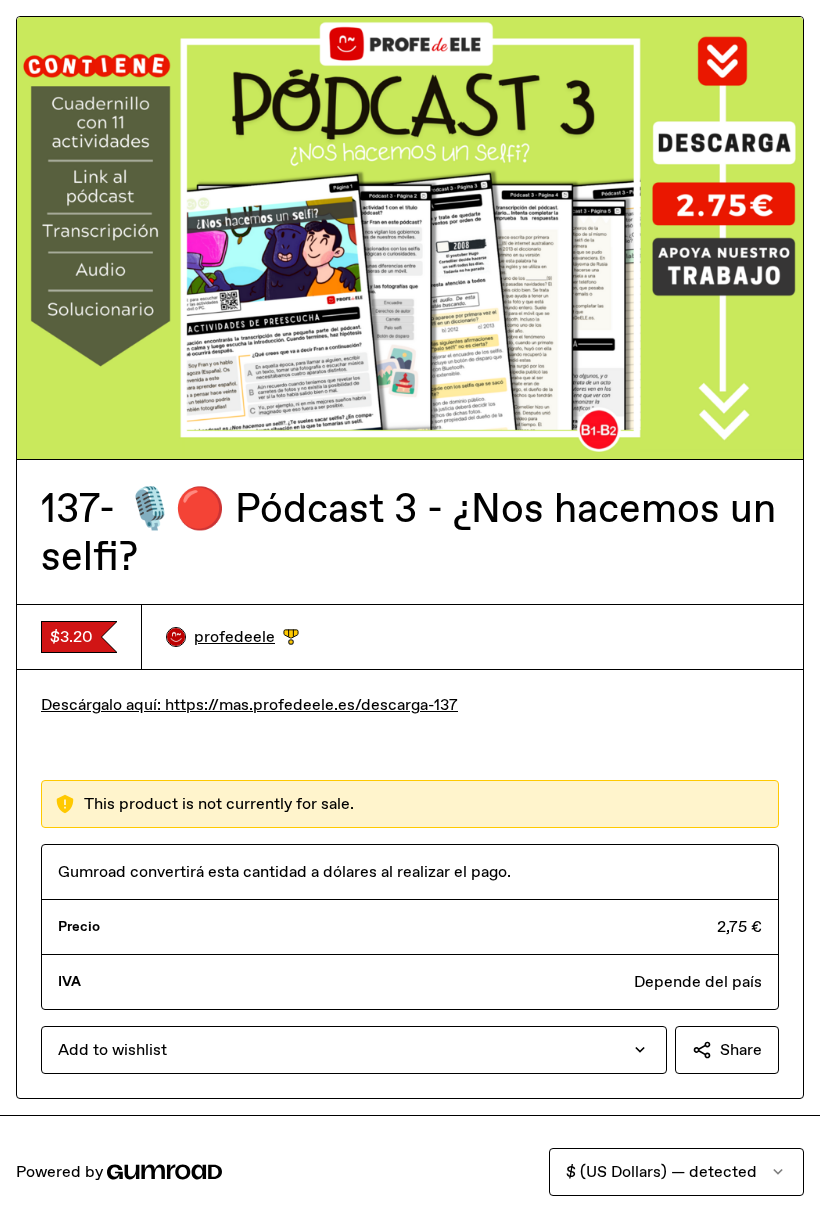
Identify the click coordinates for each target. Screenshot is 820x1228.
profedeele (246, 637)
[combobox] (354, 1050)
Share (741, 1049)
